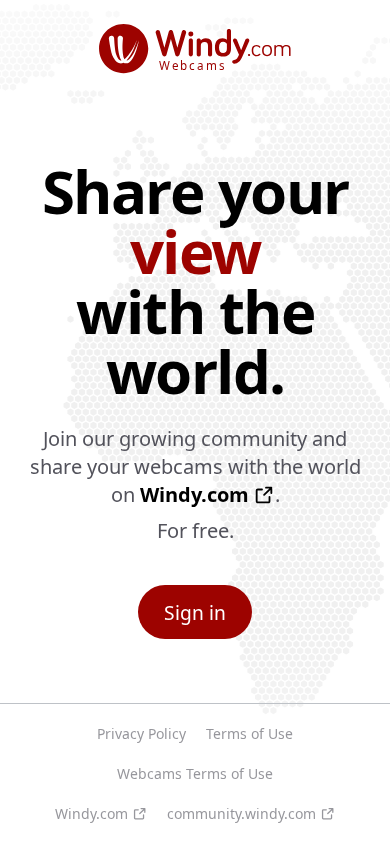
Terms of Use (249, 733)
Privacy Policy (141, 733)
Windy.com (194, 494)
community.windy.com (241, 813)
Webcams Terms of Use (195, 773)
